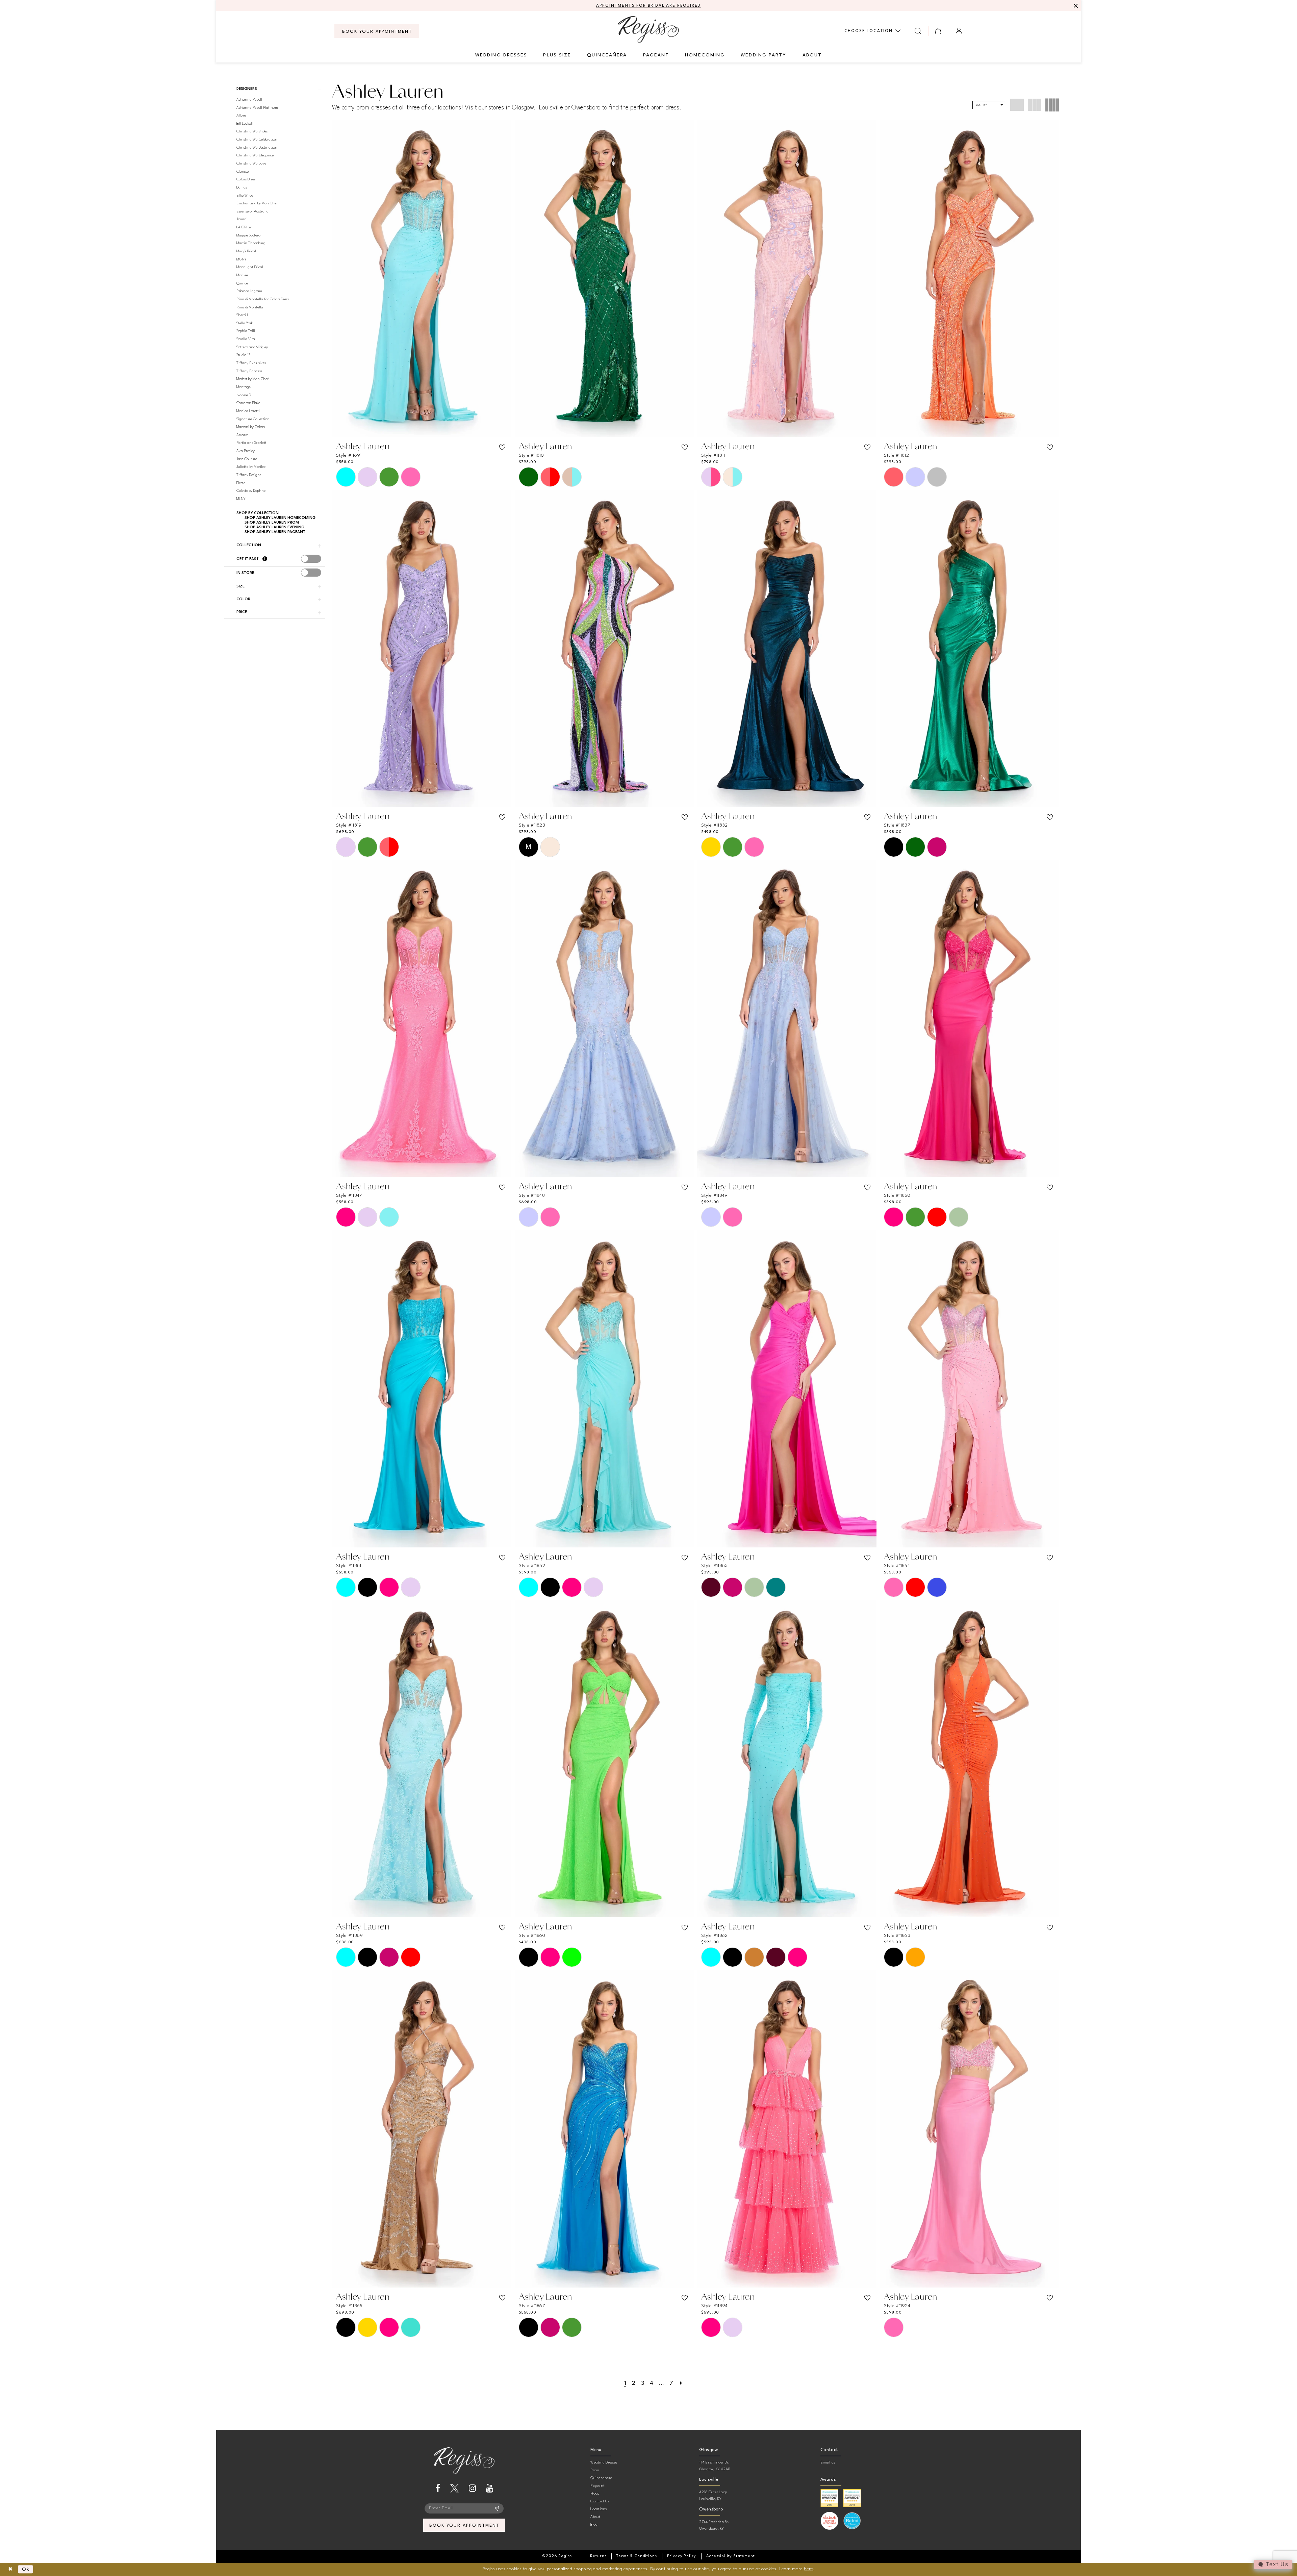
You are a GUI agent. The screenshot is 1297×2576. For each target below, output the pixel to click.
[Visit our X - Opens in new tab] (454, 2488)
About (595, 2517)
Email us (828, 2463)
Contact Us (600, 2502)
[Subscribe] (497, 2508)
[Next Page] (681, 2383)
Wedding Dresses (604, 2463)
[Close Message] (1075, 6)
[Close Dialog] (10, 2569)
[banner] (648, 29)
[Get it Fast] (265, 559)
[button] (938, 31)
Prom (595, 2470)
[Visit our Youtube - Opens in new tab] (490, 2488)
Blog (594, 2525)
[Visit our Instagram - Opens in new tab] (472, 2488)
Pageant (597, 2486)
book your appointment (464, 2526)
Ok (26, 2569)
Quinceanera (601, 2478)
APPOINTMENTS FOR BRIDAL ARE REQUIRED (649, 6)
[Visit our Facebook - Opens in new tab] (438, 2488)
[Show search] (918, 31)
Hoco (595, 2494)
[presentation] (311, 559)
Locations (599, 2509)
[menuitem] (377, 31)
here (808, 2569)
